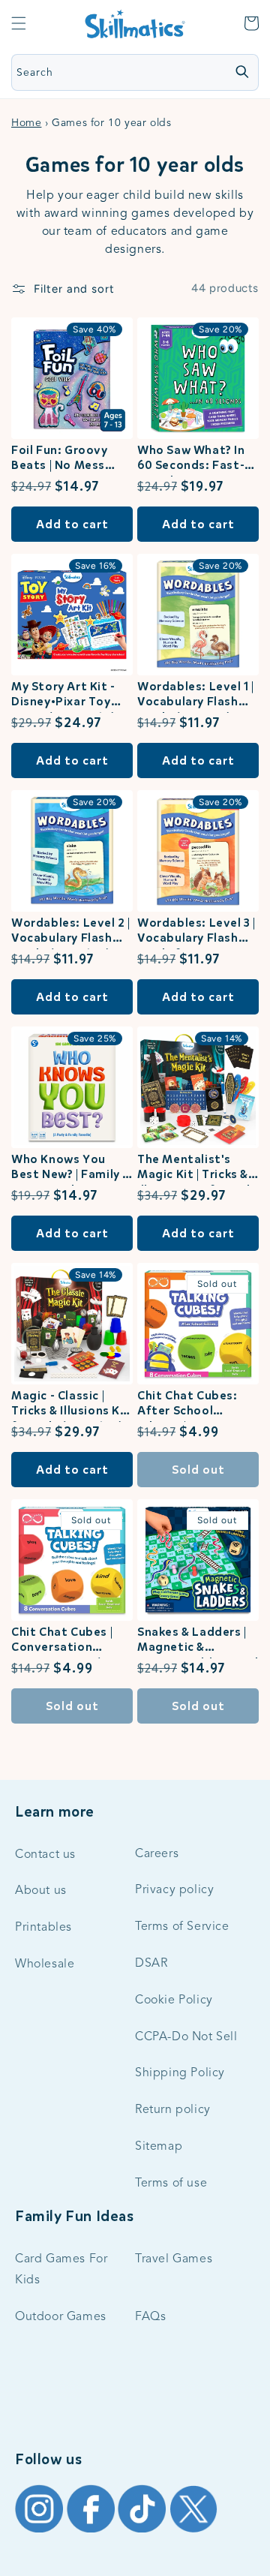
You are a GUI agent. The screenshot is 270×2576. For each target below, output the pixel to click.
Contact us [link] (45, 1855)
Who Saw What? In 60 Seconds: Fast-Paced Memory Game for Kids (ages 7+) (198, 460)
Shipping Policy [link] (180, 2073)
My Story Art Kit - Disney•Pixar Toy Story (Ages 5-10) (64, 696)
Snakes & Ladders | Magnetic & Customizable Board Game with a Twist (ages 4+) (198, 1641)
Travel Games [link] (174, 2259)
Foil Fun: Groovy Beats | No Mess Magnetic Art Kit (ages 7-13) (61, 460)
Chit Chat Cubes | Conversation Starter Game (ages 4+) (70, 1641)
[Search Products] (241, 71)
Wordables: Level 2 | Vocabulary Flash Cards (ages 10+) (71, 932)
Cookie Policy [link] (174, 2000)
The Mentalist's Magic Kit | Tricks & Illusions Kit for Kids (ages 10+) (197, 1169)
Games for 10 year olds (135, 165)
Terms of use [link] (171, 2184)
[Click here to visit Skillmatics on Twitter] (193, 2532)
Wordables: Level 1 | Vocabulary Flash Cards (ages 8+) (196, 696)
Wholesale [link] (45, 1964)
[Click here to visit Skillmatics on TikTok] (144, 2532)
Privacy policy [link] (174, 1890)
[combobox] (104, 72)
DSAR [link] (151, 1964)
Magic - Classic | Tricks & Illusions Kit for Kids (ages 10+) (70, 1405)
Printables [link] (43, 1928)
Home (26, 123)
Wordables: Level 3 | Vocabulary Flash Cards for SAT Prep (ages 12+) (196, 932)
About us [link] (41, 1891)
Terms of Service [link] (182, 1927)
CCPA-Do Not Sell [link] (186, 2037)
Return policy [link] (173, 2110)
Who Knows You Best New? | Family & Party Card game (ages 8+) (71, 1169)
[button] (19, 23)
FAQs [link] (150, 2317)
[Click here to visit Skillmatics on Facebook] (93, 2532)
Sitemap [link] (159, 2147)
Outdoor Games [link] (61, 2317)
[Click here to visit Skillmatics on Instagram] (41, 2532)
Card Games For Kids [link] (61, 2270)
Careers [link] (157, 1854)
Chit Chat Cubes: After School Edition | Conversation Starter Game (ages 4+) (196, 1405)
